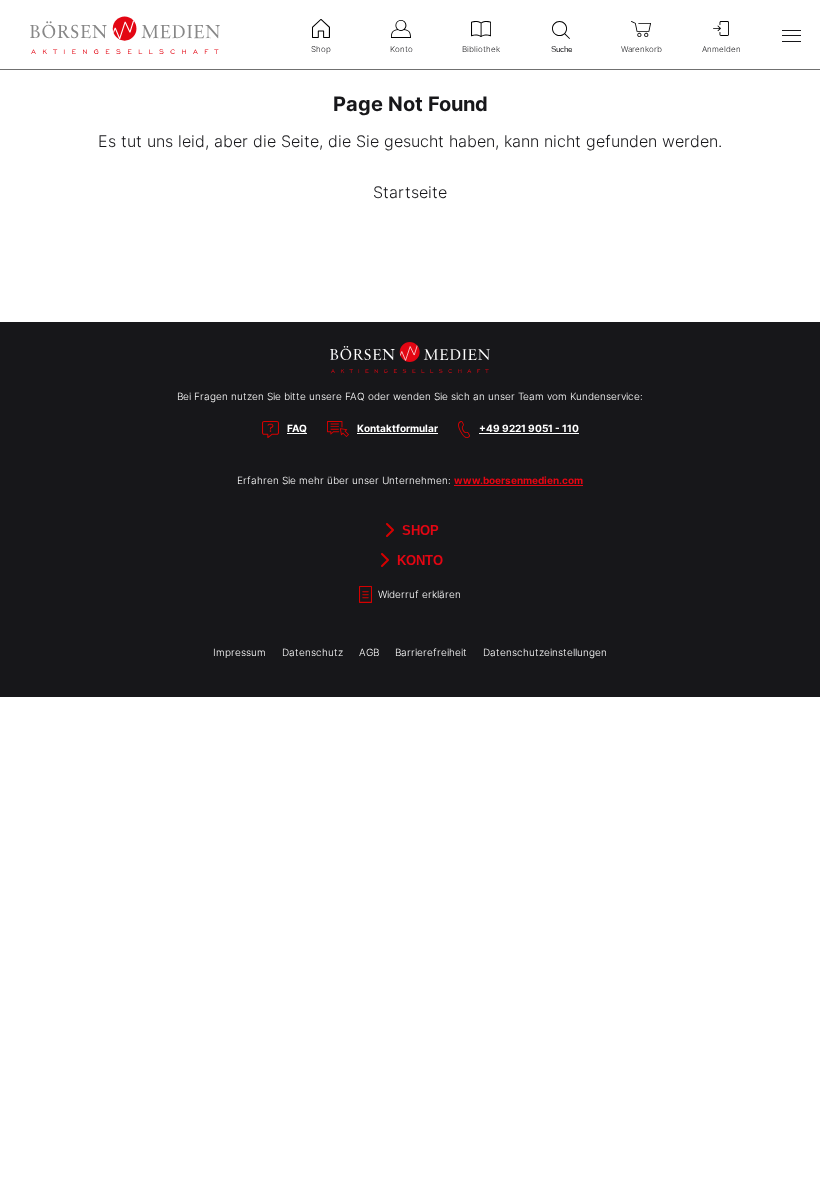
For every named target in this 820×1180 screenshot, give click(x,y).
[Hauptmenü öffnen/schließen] (791, 35)
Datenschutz (312, 652)
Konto (418, 560)
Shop (418, 530)
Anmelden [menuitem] (721, 49)
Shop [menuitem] (321, 49)
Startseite (410, 192)
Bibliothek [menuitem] (481, 49)
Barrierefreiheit (431, 652)
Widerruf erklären (418, 595)
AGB (369, 652)
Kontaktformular (397, 428)
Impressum (239, 652)
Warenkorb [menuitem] (641, 49)
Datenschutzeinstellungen (545, 652)
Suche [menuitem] (561, 49)
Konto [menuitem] (401, 49)
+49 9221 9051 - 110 (529, 428)
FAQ (297, 428)
